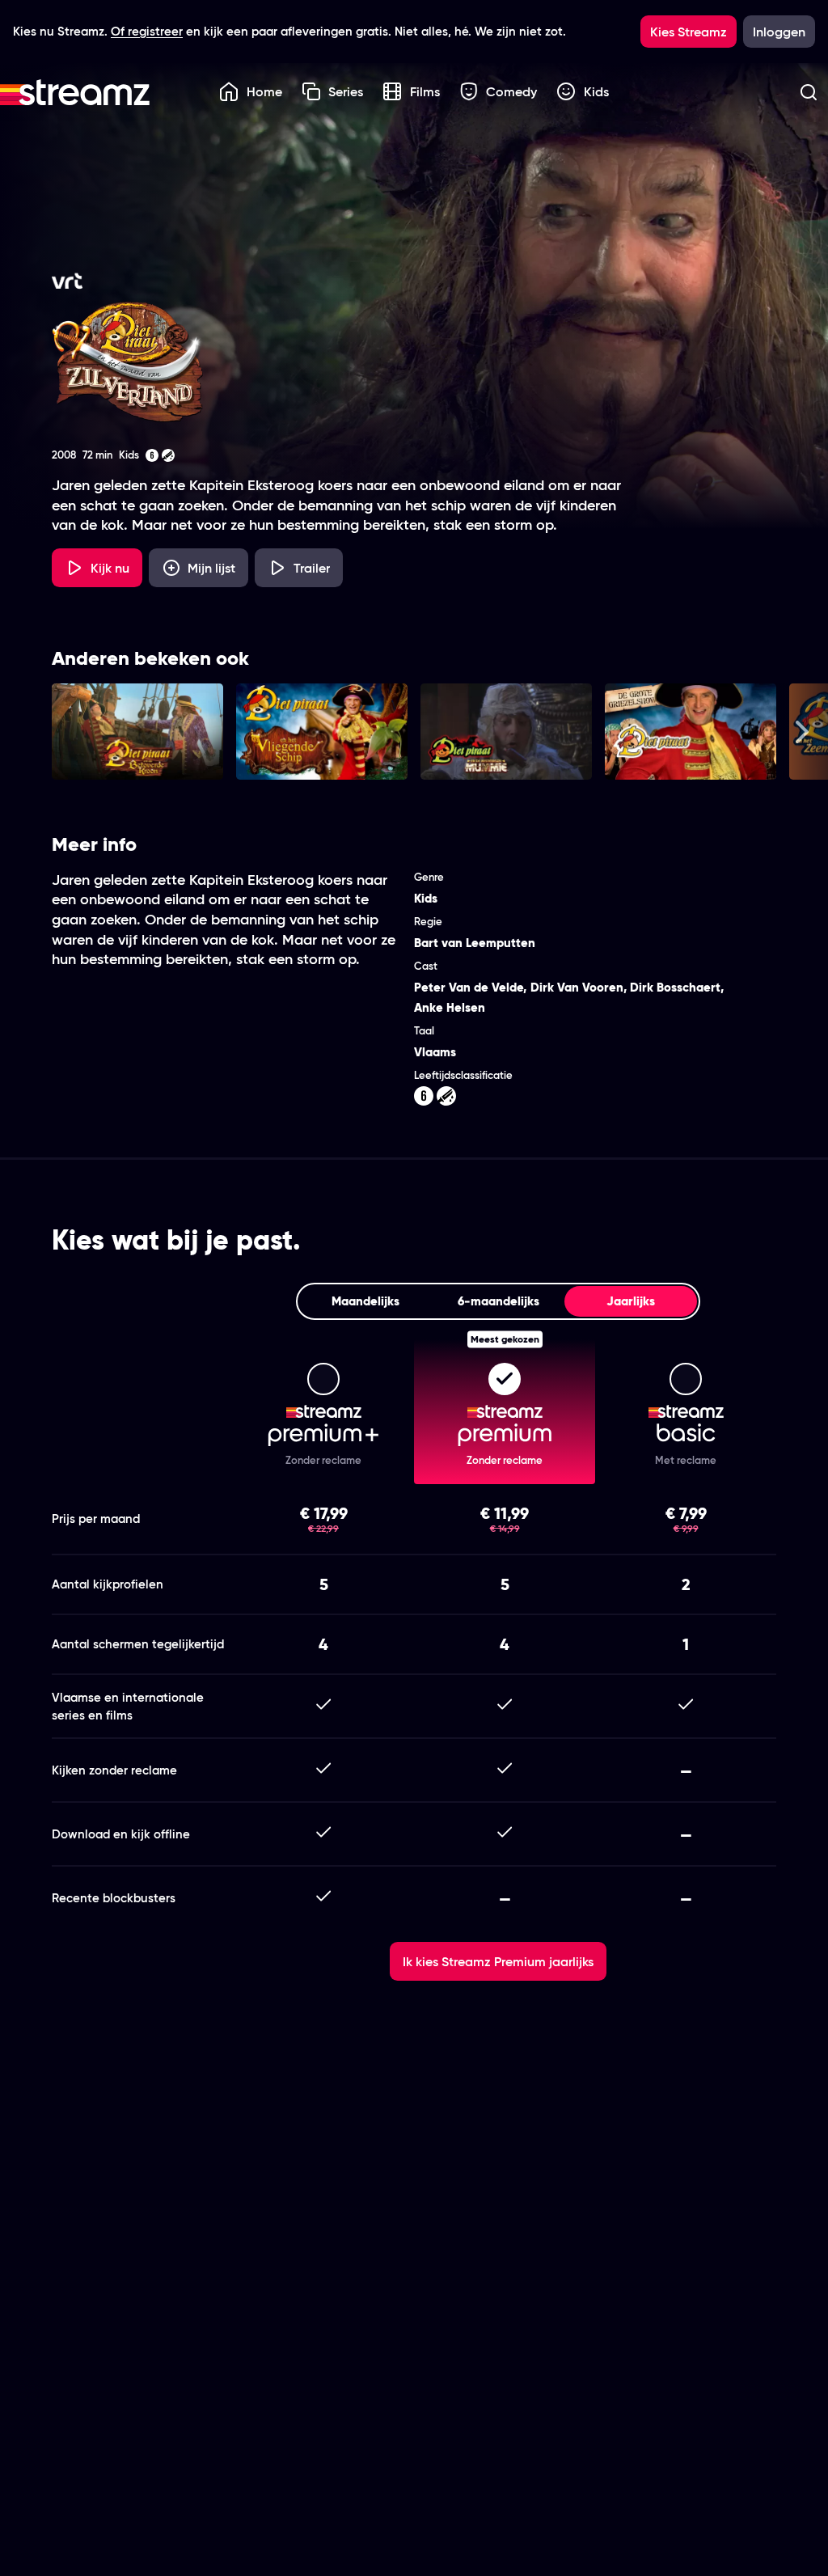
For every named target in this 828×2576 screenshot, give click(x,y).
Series (346, 91)
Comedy (511, 91)
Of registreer (147, 31)
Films (425, 91)
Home (264, 91)
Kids (596, 91)
